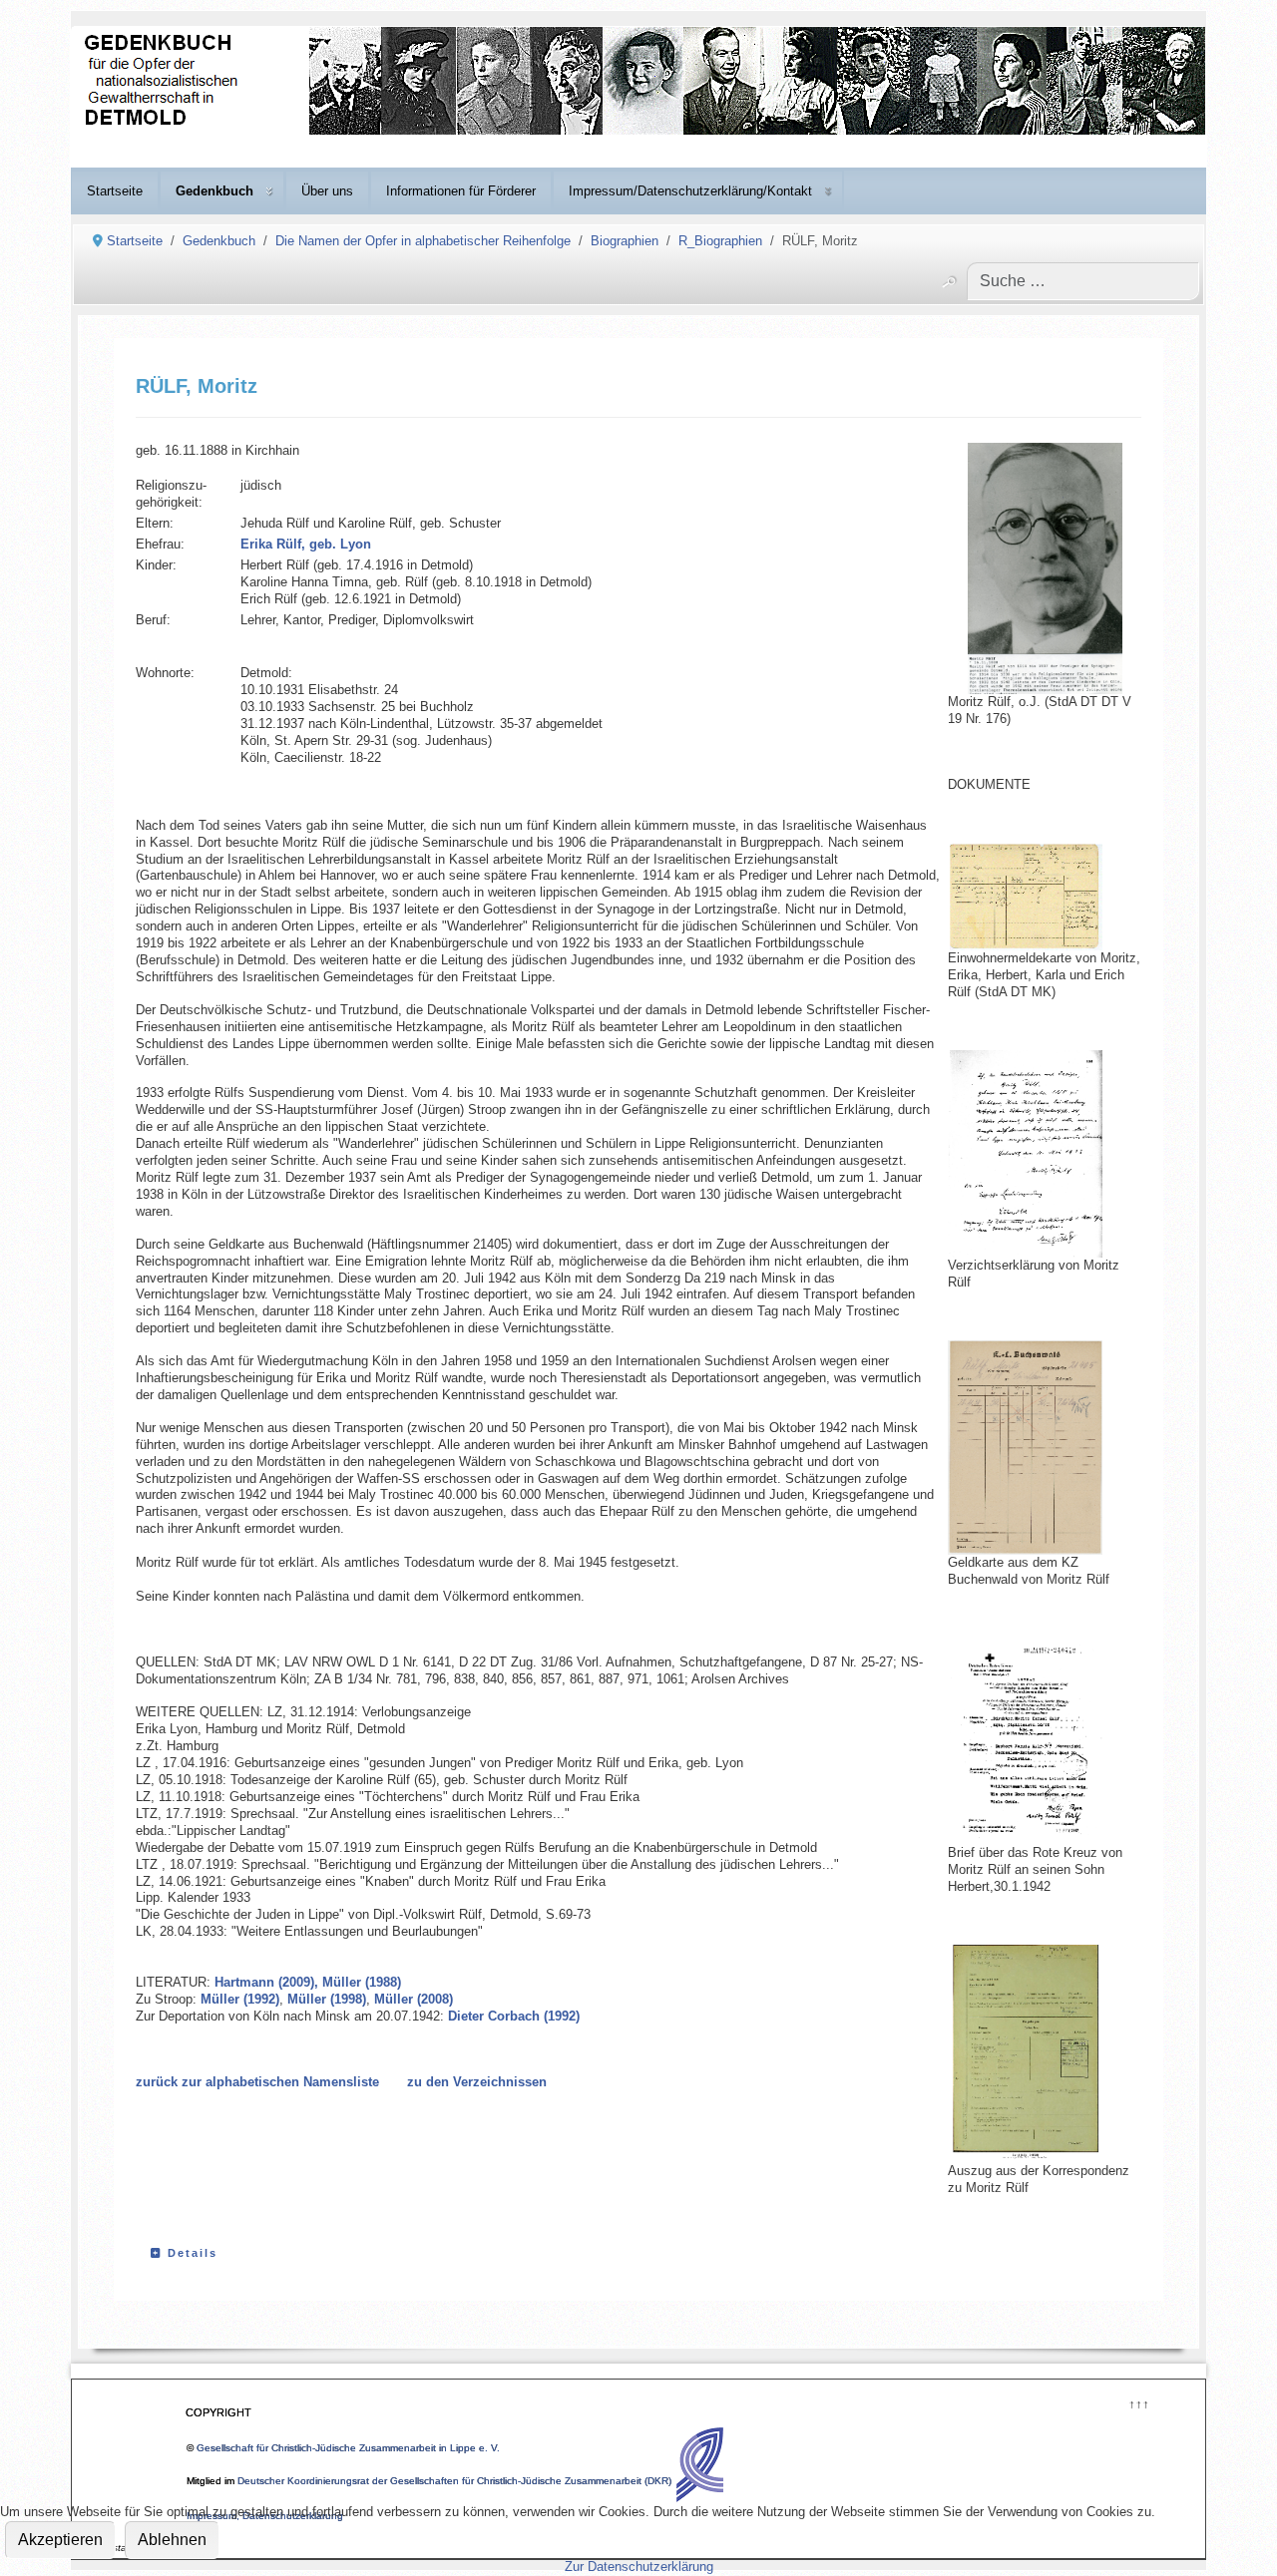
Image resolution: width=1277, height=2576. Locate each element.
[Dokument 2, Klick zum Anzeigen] (1045, 1154)
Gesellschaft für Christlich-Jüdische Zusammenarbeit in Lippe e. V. (348, 2448)
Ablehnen (172, 2540)
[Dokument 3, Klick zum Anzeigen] (1045, 1448)
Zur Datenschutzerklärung (639, 2567)
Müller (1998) (325, 1999)
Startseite (115, 191)
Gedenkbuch (214, 191)
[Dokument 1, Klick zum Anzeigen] (1045, 897)
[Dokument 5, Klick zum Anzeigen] (1045, 2054)
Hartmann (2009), (266, 1982)
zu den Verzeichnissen (477, 2082)
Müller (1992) (240, 1999)
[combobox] (1083, 281)
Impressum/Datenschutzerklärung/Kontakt (690, 191)
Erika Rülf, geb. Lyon (306, 544)
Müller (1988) (362, 1982)
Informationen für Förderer (461, 191)
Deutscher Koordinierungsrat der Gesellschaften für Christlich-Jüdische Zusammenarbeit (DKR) (454, 2481)
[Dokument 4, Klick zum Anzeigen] (1045, 1741)
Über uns (327, 191)
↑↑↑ (1138, 2402)
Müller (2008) (414, 1999)
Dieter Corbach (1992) (514, 2016)
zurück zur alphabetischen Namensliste (257, 2082)
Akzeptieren (60, 2540)
